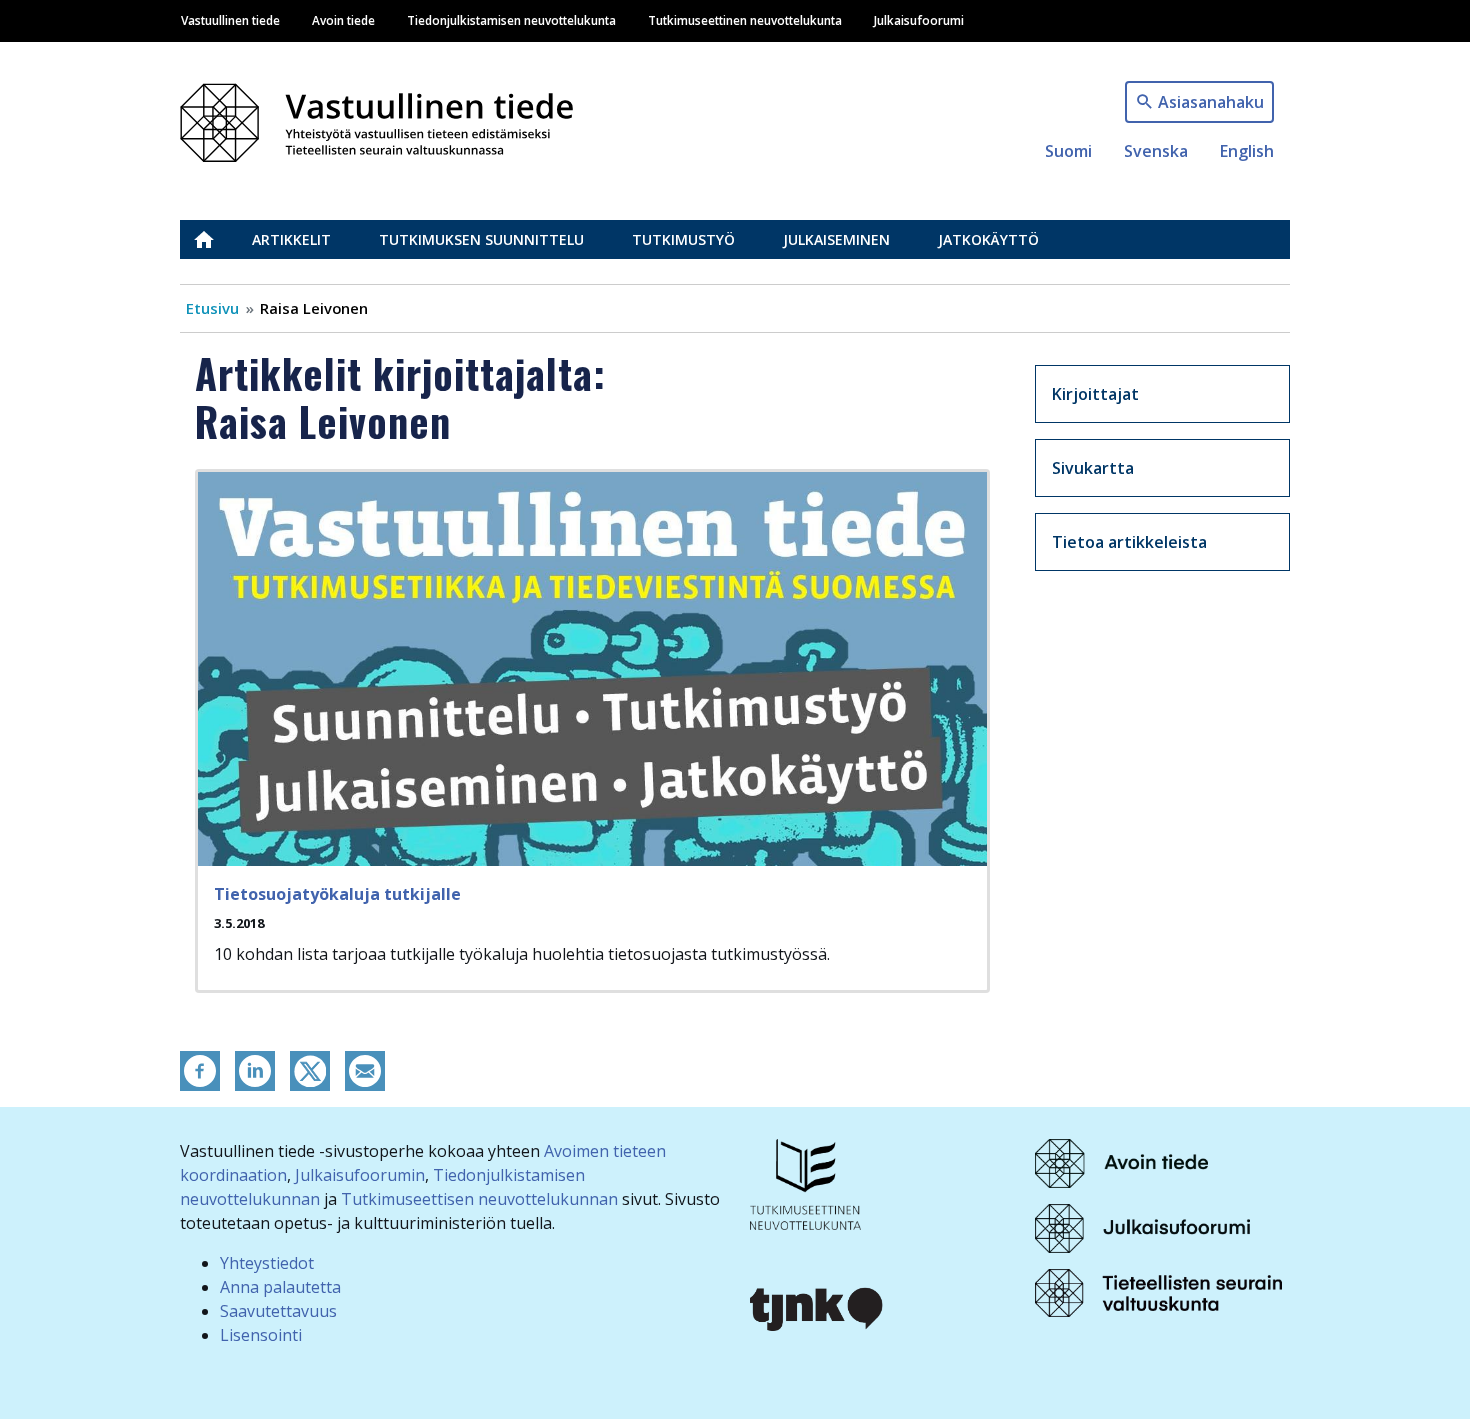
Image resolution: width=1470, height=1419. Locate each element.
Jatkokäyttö (988, 239)
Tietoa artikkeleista (1129, 542)
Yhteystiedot (267, 1263)
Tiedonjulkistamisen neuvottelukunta (511, 20)
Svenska (1156, 151)
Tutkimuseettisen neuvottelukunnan (479, 1199)
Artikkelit (291, 239)
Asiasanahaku (1211, 102)
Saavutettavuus (278, 1311)
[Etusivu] (388, 117)
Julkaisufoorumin (360, 1175)
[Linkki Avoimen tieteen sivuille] (1121, 1162)
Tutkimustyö (683, 239)
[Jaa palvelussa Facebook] (200, 1069)
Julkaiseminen (836, 239)
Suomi (1068, 151)
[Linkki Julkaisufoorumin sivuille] (1142, 1227)
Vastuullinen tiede (230, 20)
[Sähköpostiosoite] (365, 1069)
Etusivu (216, 239)
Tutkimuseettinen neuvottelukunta (745, 20)
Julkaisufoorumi (919, 20)
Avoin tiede (343, 20)
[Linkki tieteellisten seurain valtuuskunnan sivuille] (1158, 1291)
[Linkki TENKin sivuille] (805, 1183)
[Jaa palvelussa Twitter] (310, 1069)
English (1247, 151)
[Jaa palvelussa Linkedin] (255, 1069)
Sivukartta (1093, 468)
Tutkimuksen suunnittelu (481, 239)
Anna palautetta (280, 1287)
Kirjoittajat (1095, 394)
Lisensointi (261, 1335)
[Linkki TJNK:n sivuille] (817, 1307)
